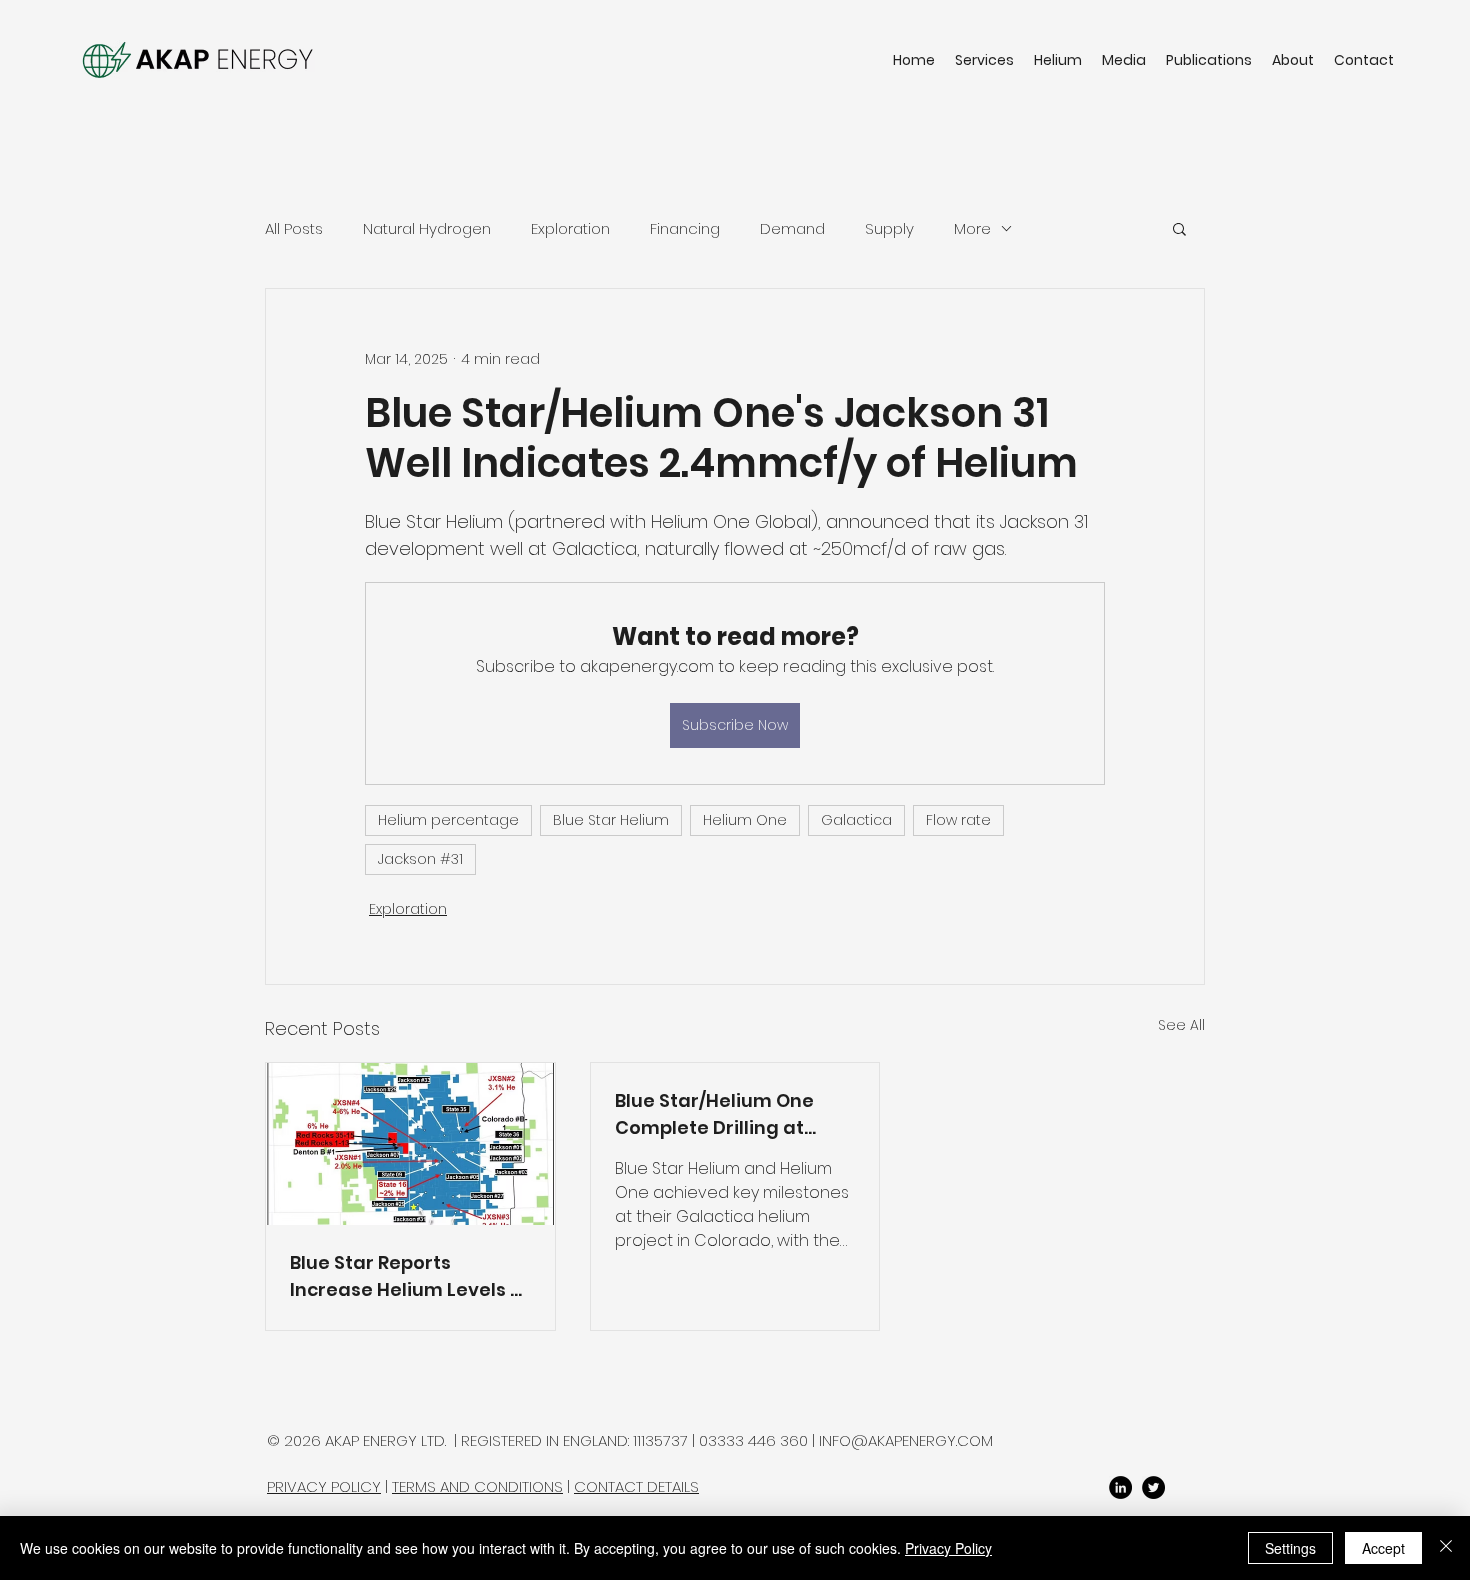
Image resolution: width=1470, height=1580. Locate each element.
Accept (1383, 1548)
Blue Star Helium (611, 820)
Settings (1290, 1548)
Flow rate (958, 820)
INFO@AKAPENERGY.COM (906, 1440)
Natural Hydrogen (427, 228)
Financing (685, 228)
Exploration (570, 228)
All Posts (294, 228)
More (972, 228)
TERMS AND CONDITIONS (477, 1486)
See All (1181, 1025)
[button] (1179, 228)
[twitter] (1153, 1487)
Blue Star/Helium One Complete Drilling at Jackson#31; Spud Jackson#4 (714, 1114)
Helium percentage (448, 820)
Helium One (745, 820)
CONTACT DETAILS (636, 1486)
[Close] (1446, 1548)
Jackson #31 (420, 859)
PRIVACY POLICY (324, 1486)
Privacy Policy (948, 1548)
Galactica (856, 820)
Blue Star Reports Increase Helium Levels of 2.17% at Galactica (410, 1276)
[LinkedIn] (1120, 1487)
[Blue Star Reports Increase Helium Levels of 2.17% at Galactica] (410, 1144)
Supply (889, 228)
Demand (792, 228)
